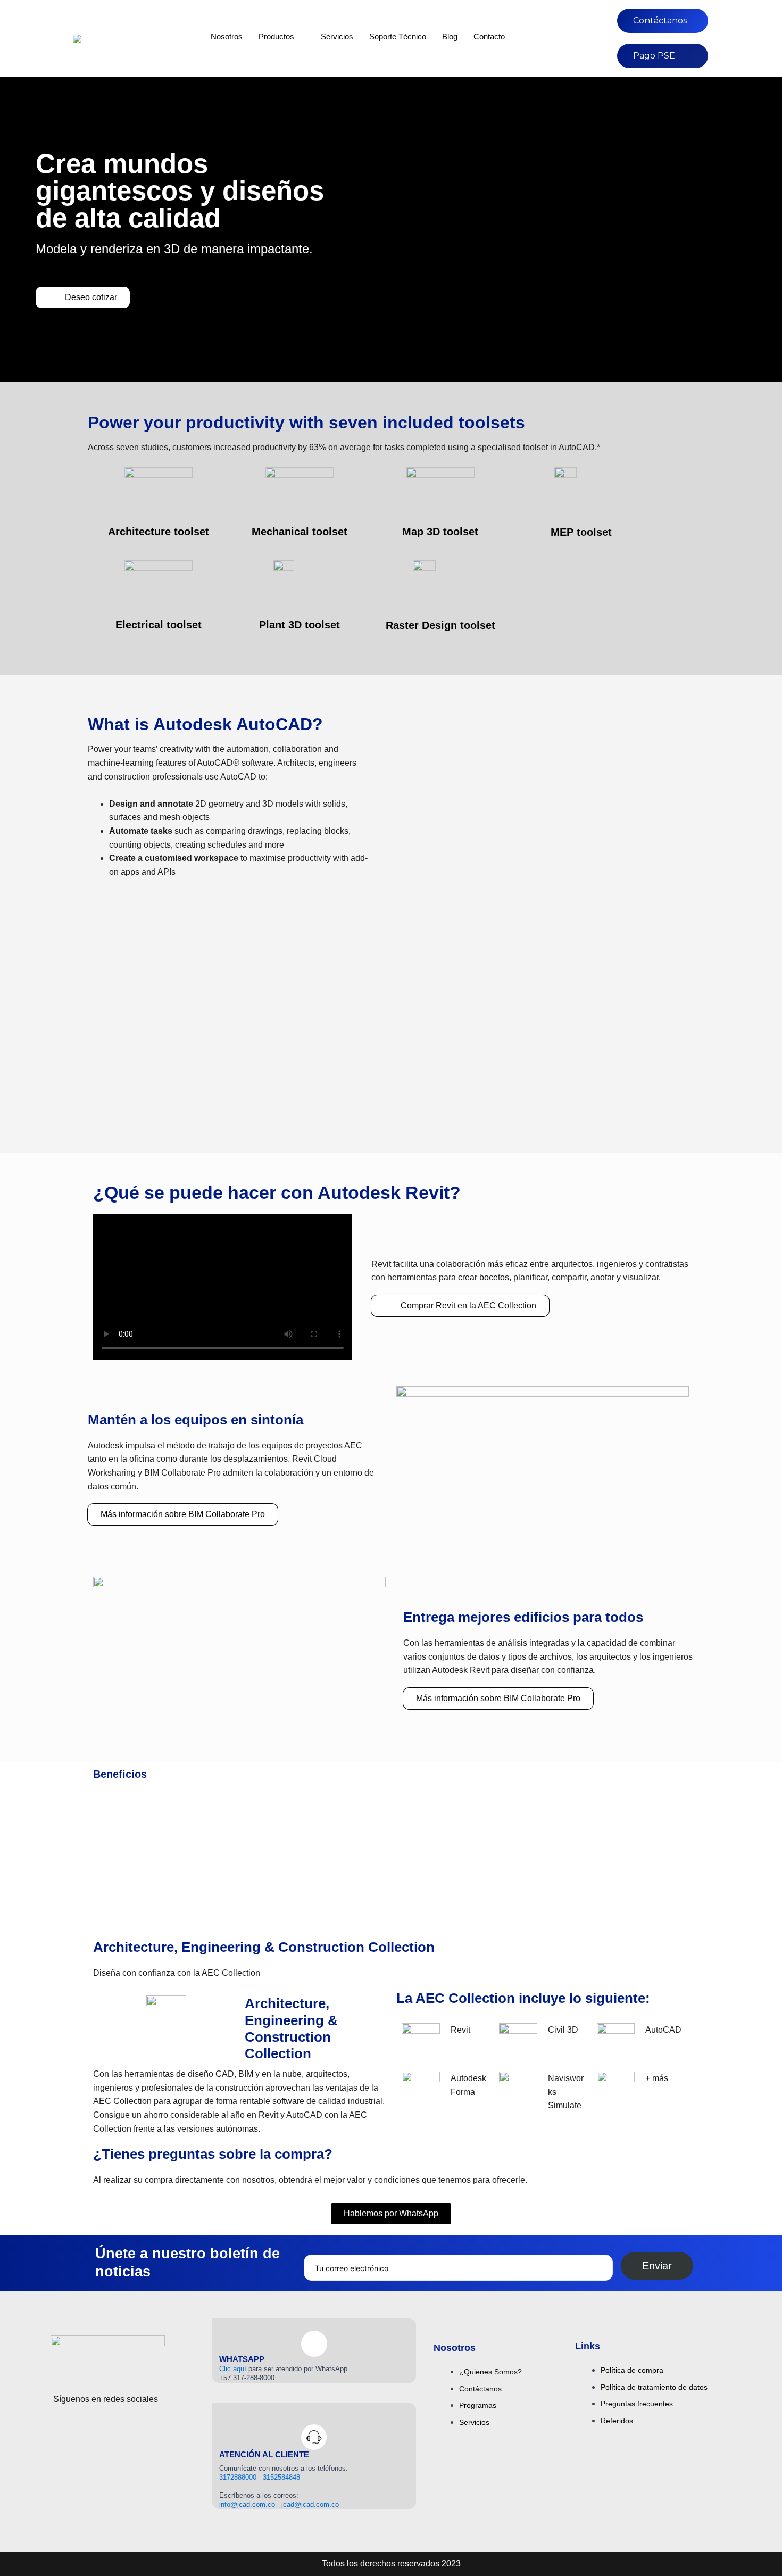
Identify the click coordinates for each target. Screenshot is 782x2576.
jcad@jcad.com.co (310, 2504)
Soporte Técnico (398, 36)
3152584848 (281, 2477)
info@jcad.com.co (247, 2504)
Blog (450, 36)
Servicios (337, 36)
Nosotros (227, 36)
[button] (406, 802)
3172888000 (239, 2477)
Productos (276, 36)
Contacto (489, 36)
